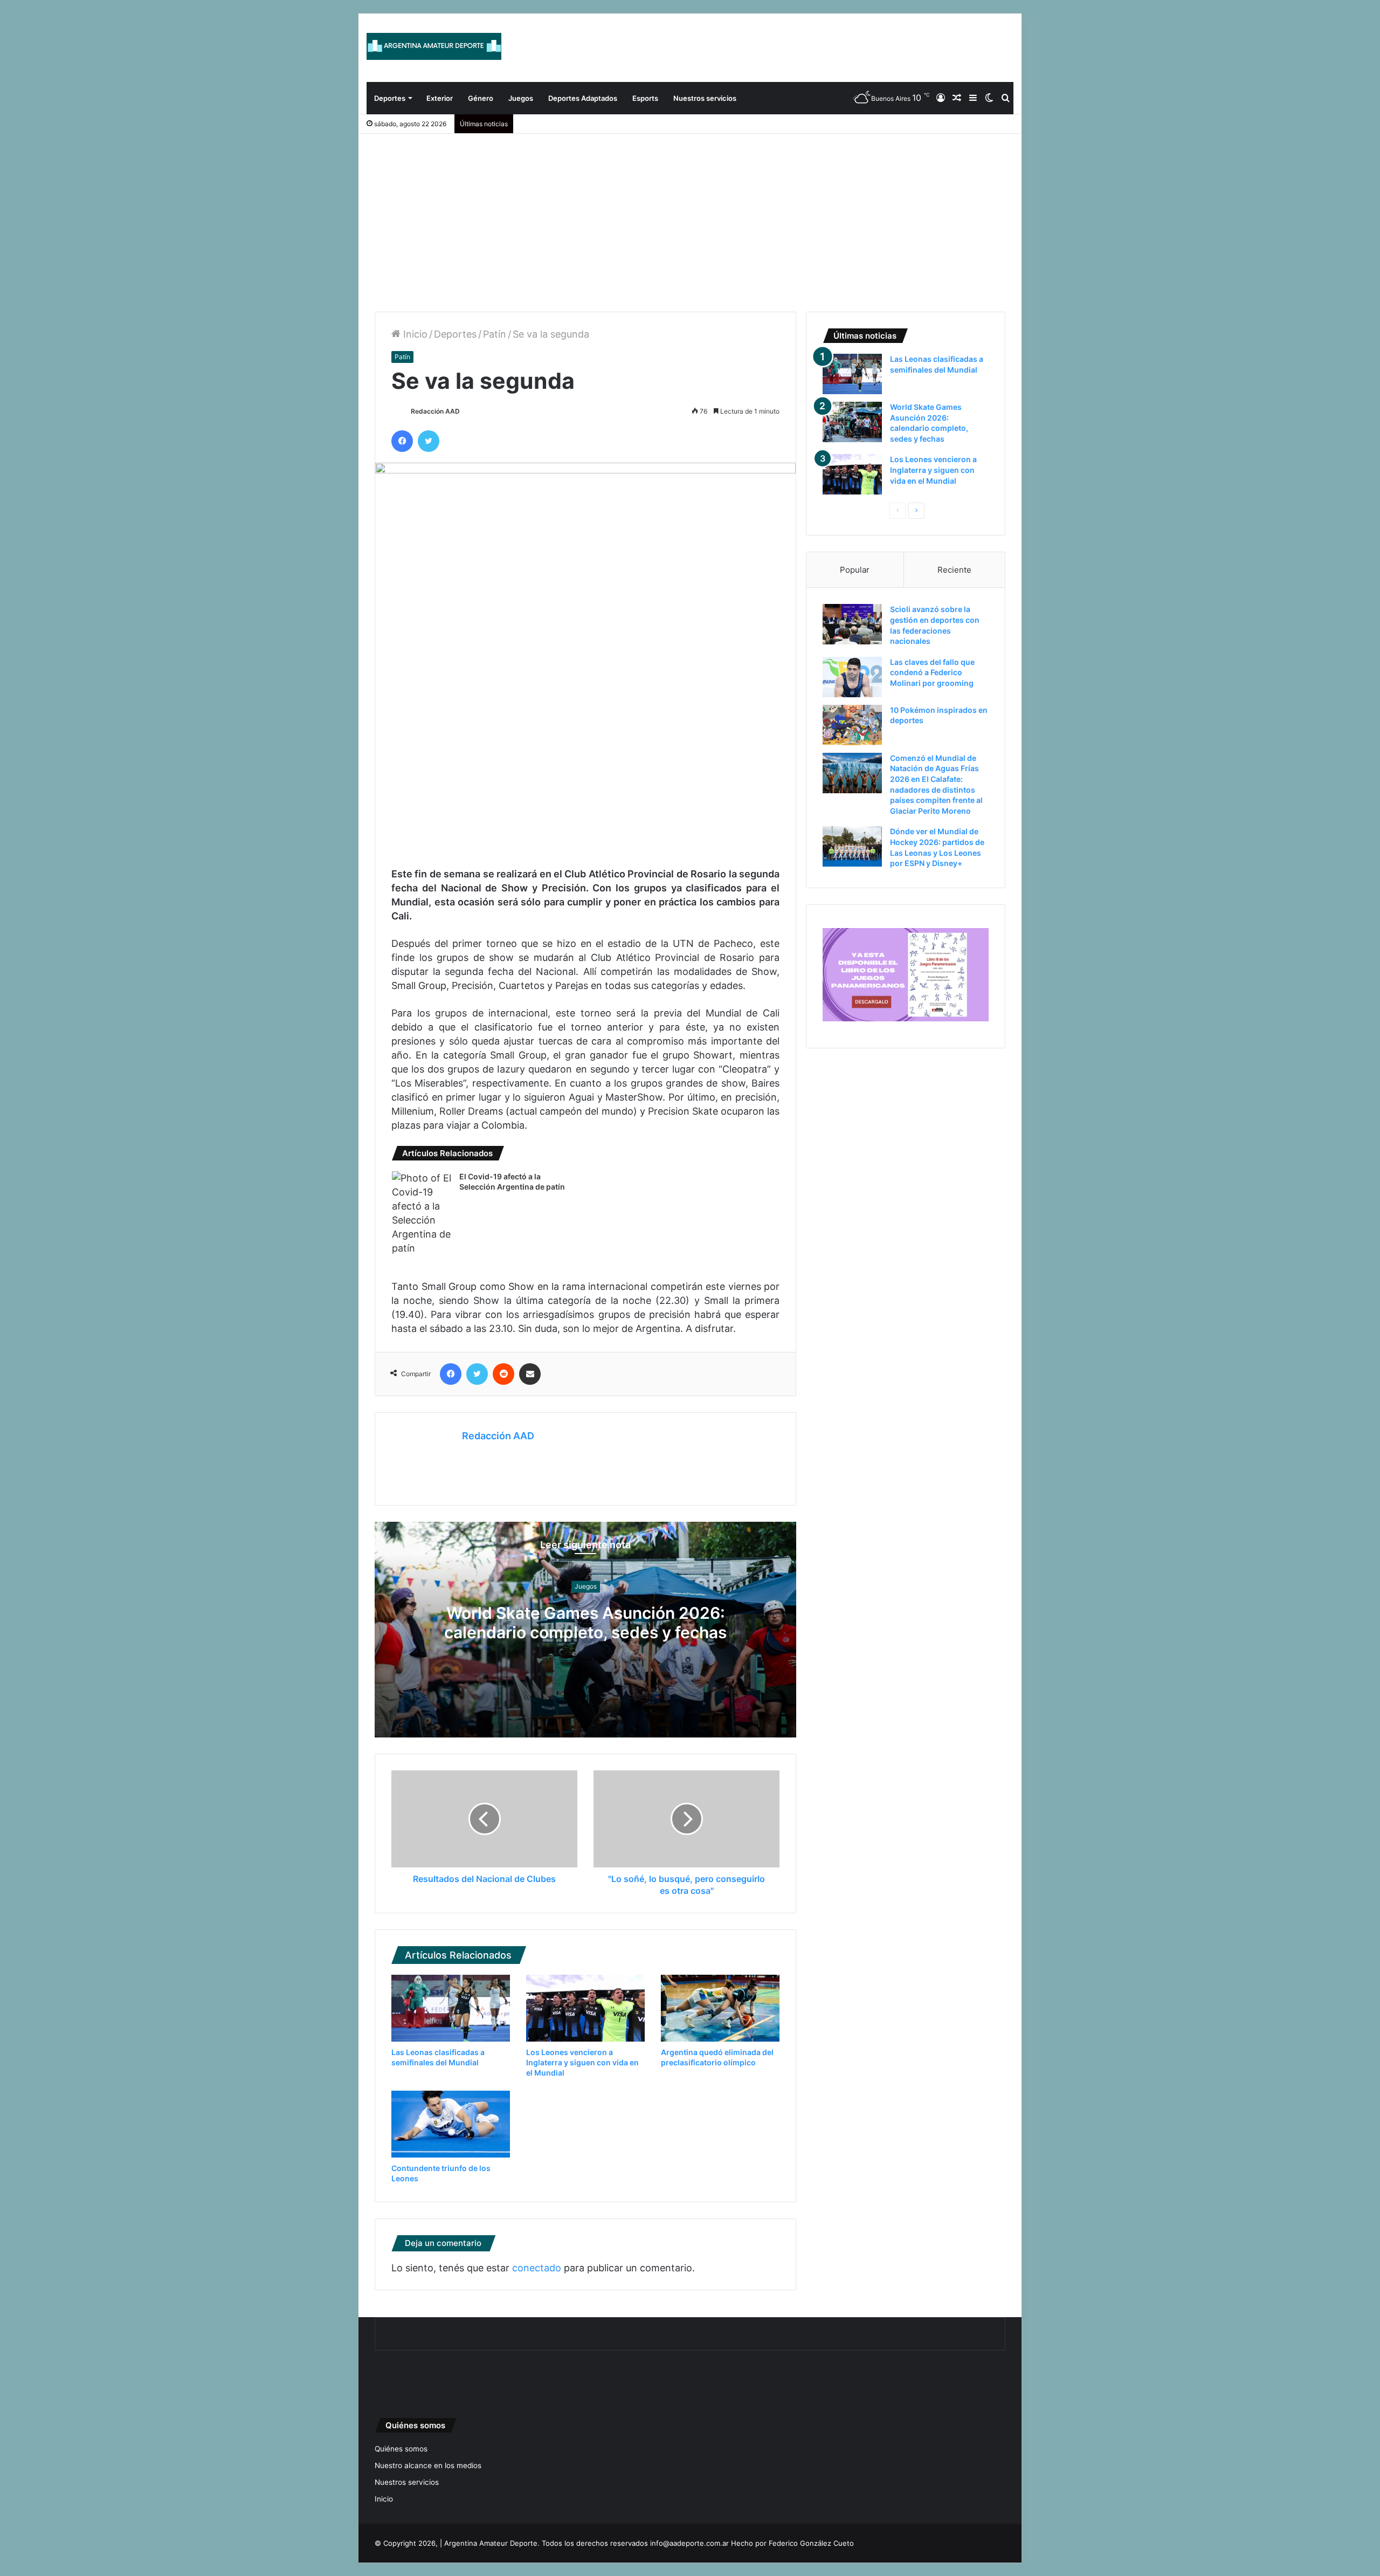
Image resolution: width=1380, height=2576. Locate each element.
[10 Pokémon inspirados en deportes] (852, 725)
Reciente (954, 570)
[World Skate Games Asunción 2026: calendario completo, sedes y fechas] (852, 422)
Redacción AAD (435, 411)
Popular (855, 570)
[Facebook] (402, 441)
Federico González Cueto (811, 2543)
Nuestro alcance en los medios (428, 2465)
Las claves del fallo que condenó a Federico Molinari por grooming (932, 672)
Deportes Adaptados (583, 98)
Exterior (440, 98)
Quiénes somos (401, 2449)
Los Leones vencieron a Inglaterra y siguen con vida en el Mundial (582, 2062)
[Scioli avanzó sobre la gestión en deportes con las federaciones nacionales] (852, 624)
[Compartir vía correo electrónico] (530, 1374)
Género (481, 98)
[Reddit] (503, 1374)
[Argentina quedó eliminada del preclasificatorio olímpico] (720, 2008)
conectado (537, 2268)
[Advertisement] (690, 215)
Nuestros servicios (705, 98)
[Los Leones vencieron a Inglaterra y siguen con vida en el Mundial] (585, 2008)
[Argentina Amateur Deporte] (434, 46)
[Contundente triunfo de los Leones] (451, 2124)
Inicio (414, 334)
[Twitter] (429, 441)
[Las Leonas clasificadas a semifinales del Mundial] (451, 2008)
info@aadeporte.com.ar (689, 2543)
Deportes (390, 98)
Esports (645, 98)
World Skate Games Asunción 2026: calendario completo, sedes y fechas (585, 1623)
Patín (495, 334)
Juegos (521, 98)
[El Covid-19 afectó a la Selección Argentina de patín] (422, 1213)
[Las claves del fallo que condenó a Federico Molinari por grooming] (852, 677)
